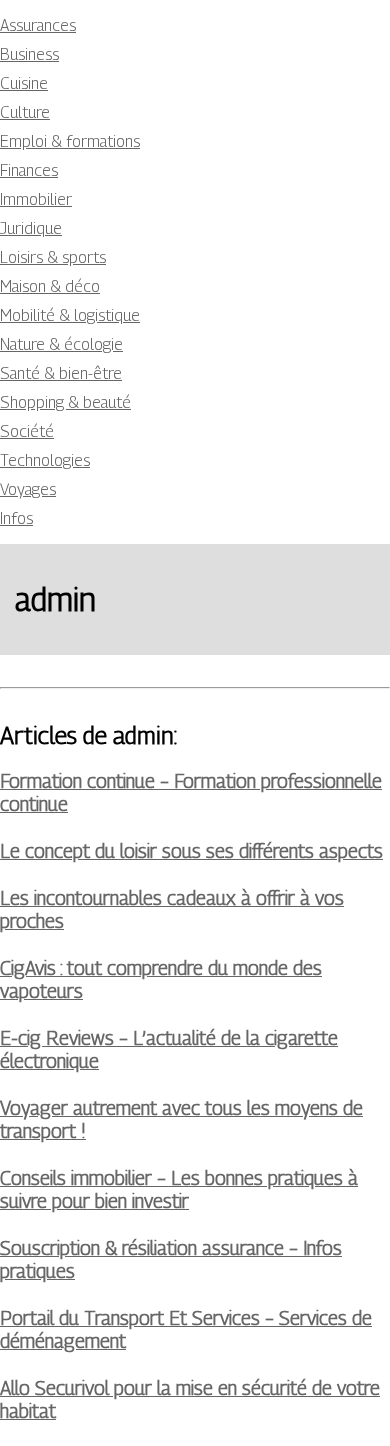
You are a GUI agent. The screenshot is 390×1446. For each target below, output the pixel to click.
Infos (16, 518)
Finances (29, 170)
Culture (25, 112)
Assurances (38, 25)
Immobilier (36, 199)
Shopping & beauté (65, 402)
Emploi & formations (70, 141)
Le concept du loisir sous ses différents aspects (191, 850)
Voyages (28, 489)
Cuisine (24, 83)
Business (29, 54)
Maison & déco (50, 286)
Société (27, 431)
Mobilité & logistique (70, 315)
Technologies (45, 460)
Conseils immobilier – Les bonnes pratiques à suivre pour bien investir (179, 1189)
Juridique (31, 228)
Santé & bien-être (61, 373)
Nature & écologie (61, 344)
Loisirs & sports (53, 257)
